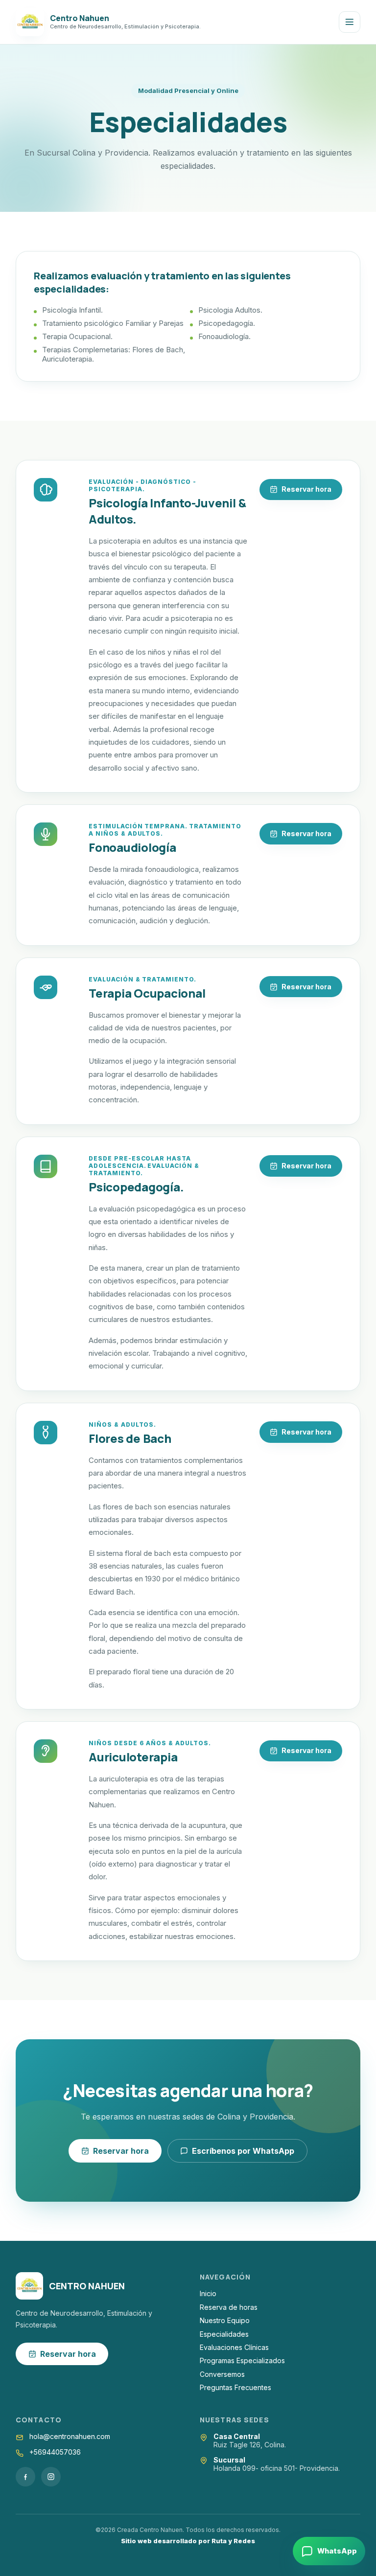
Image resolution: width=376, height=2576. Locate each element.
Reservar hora (306, 489)
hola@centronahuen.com (70, 2436)
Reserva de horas (229, 2307)
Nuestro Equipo (225, 2320)
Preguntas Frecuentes (235, 2387)
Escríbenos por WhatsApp (243, 2151)
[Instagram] (51, 2477)
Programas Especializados (242, 2360)
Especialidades (224, 2334)
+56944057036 (55, 2452)
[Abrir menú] (350, 22)
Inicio (208, 2293)
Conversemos (222, 2374)
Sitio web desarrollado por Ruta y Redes (188, 2541)
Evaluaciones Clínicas (234, 2347)
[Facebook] (25, 2477)
